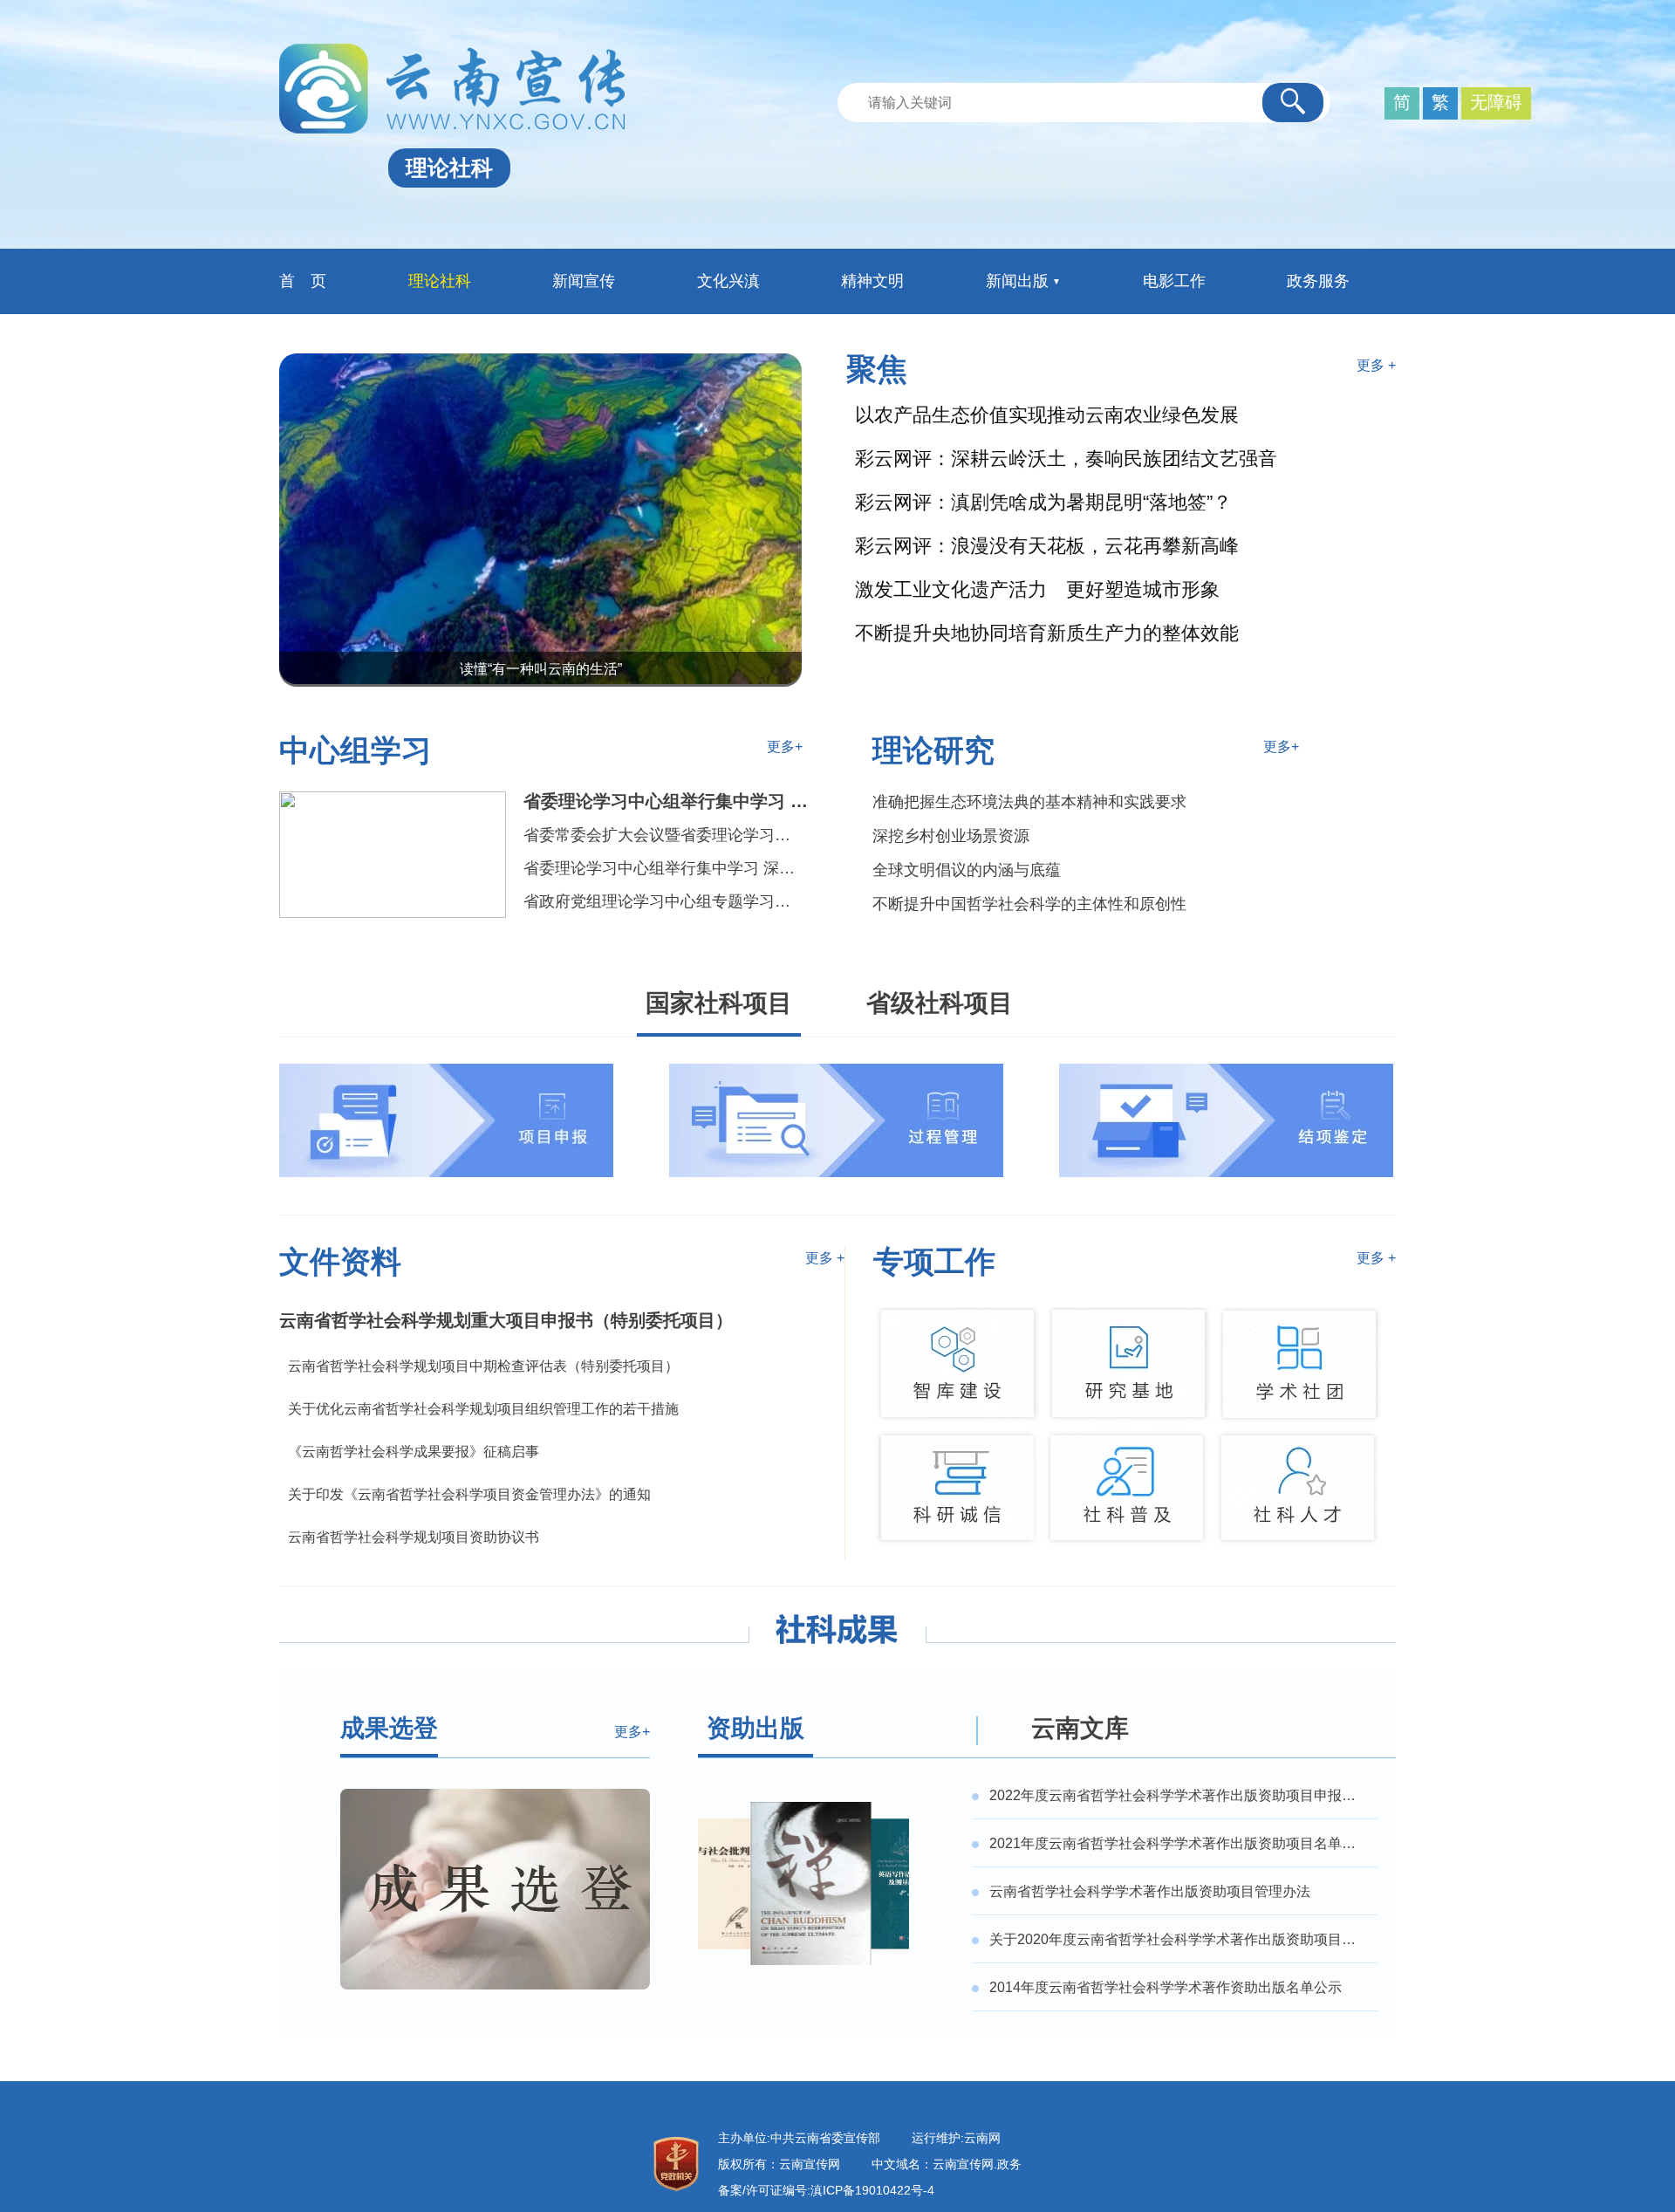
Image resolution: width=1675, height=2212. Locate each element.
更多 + (1376, 365)
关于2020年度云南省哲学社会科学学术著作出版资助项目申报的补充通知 (1179, 1940)
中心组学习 (356, 750)
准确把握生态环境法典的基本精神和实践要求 (1029, 802)
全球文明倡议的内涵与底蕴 (967, 870)
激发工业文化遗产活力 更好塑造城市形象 (1037, 590)
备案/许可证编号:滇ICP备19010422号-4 (826, 2190)
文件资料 (340, 1261)
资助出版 (755, 1728)
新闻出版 (1017, 281)
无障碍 (1496, 102)
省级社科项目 (940, 1003)
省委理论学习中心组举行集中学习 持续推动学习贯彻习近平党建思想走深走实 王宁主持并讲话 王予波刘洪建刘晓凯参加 (672, 801)
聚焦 (877, 369)
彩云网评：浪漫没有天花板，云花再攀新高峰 (1047, 546)
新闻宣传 (584, 281)
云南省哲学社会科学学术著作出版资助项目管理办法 (1150, 1892)
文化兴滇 (728, 281)
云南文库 (1080, 1728)
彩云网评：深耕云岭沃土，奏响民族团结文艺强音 (1066, 459)
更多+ (785, 746)
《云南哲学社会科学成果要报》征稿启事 (414, 1452)
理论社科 (440, 281)
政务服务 (1318, 281)
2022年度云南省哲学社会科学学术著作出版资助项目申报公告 (1179, 1796)
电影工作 (1174, 281)
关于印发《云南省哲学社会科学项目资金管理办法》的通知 (469, 1495)
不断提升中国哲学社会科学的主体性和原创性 (1029, 904)
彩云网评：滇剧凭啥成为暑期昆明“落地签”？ (1043, 503)
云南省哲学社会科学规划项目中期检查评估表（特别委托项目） (483, 1366)
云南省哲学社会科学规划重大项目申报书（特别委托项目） (506, 1320)
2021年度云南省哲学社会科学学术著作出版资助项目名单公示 (1179, 1844)
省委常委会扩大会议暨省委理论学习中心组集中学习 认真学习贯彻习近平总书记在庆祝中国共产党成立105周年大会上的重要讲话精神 (664, 835)
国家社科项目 (719, 1003)
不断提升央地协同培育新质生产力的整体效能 (1047, 633)
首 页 (303, 281)
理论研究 (933, 750)
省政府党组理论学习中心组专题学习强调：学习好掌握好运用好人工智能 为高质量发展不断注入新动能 (664, 901)
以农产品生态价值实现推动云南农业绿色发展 (1047, 415)
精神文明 (872, 281)
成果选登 (389, 1728)
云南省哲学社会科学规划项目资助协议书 (414, 1537)
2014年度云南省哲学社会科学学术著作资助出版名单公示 (1166, 1988)
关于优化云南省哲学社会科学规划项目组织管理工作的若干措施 (483, 1409)
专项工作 (934, 1261)
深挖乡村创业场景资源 (951, 836)
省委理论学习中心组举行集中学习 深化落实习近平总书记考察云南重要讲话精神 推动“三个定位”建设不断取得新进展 (664, 868)
